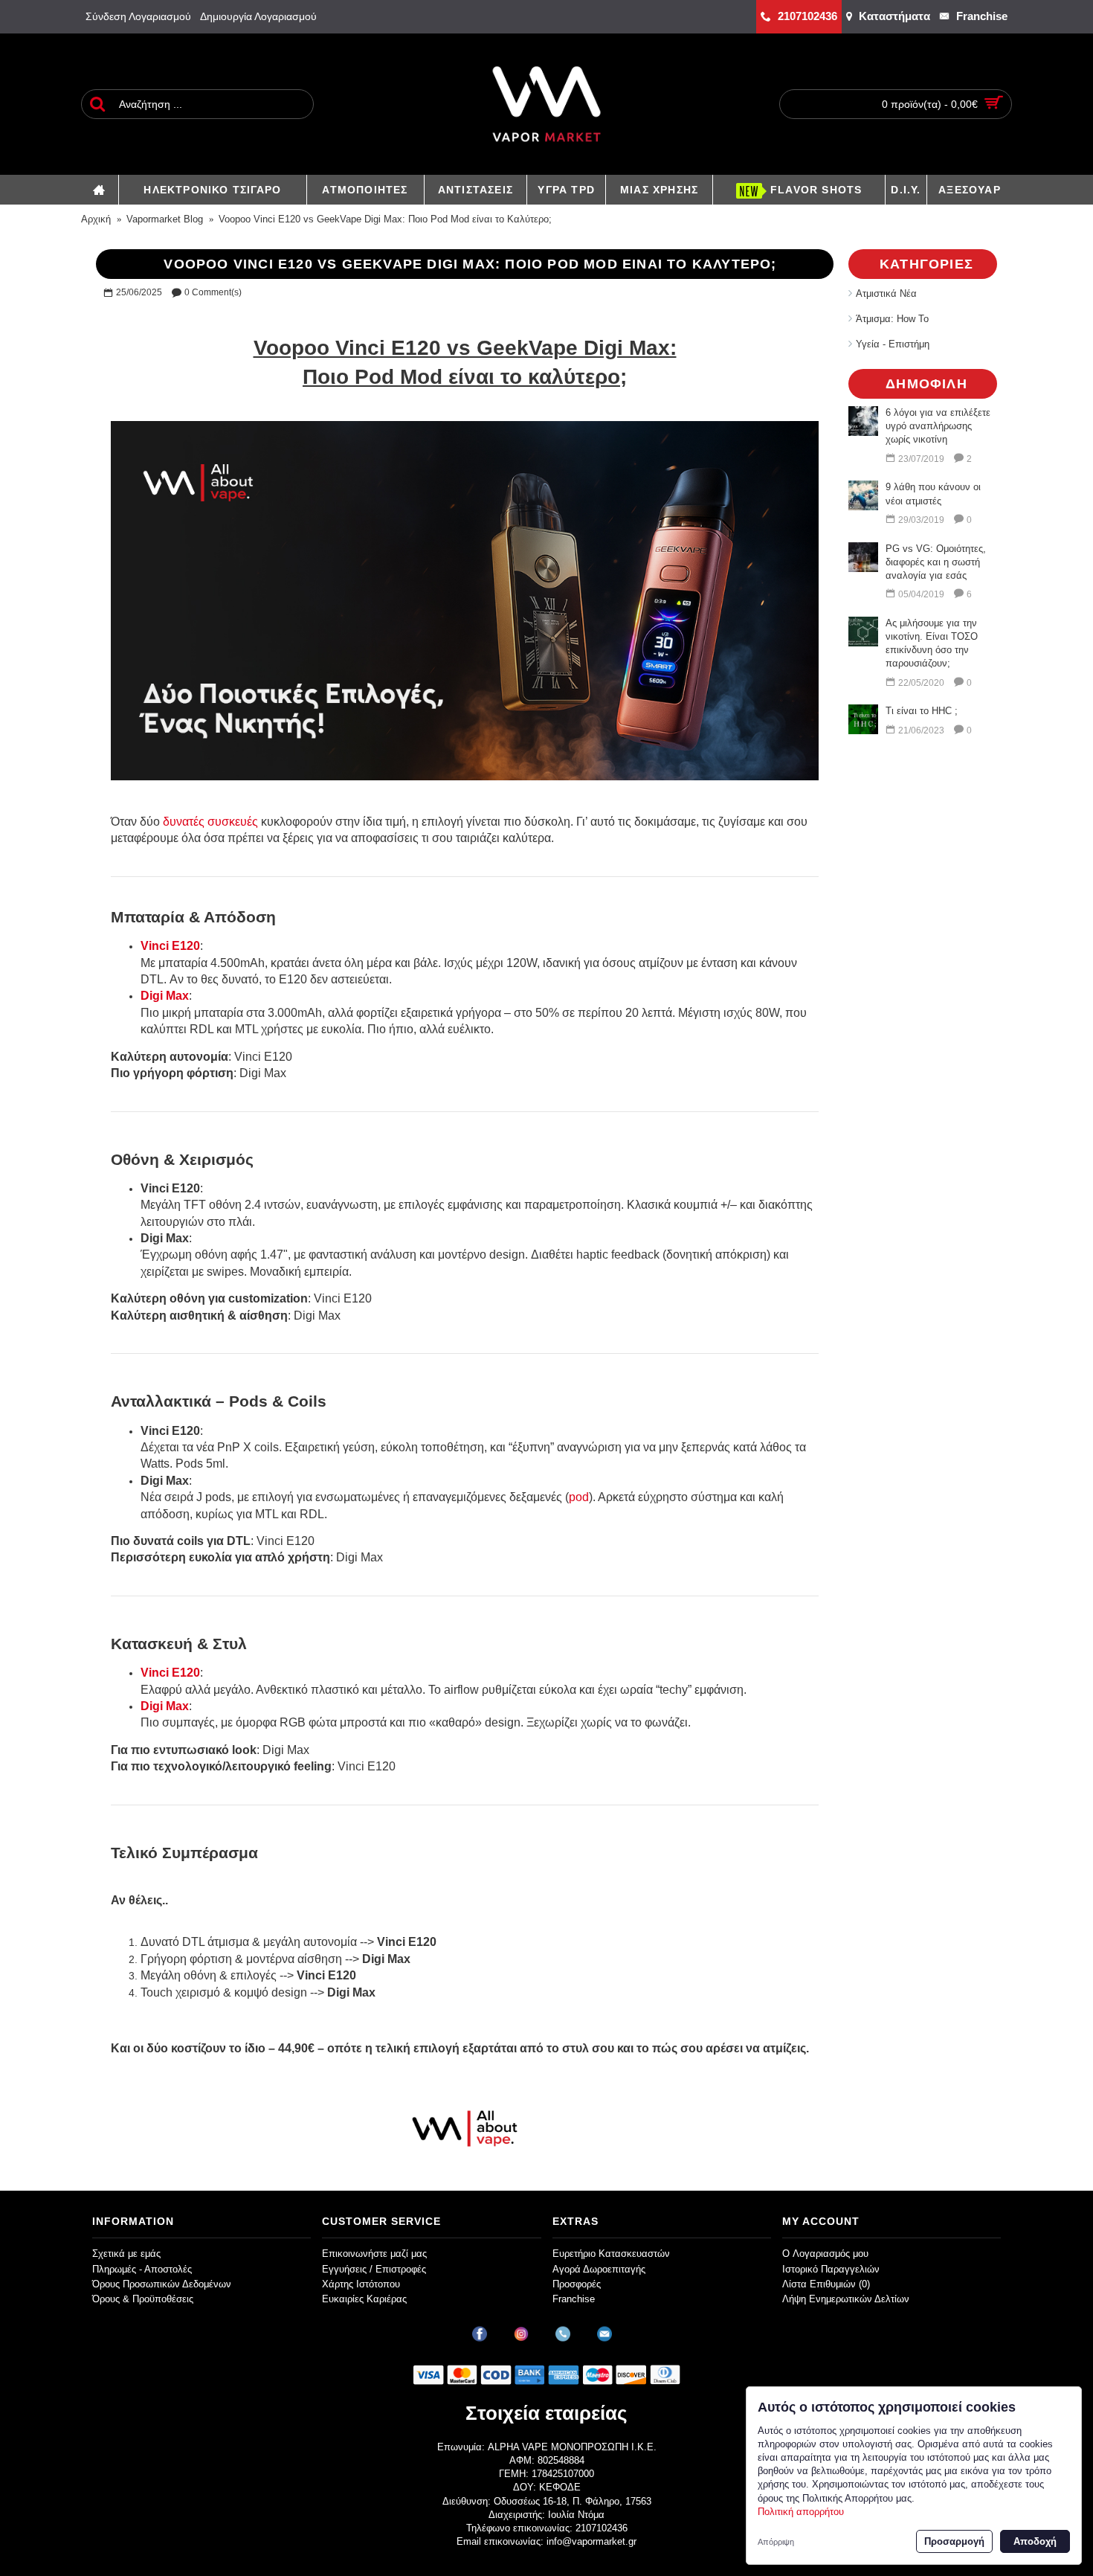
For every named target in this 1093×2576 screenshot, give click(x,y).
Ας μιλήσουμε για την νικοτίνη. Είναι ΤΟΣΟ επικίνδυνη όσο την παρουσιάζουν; (932, 643)
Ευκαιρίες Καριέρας (364, 2299)
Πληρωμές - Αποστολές (142, 2269)
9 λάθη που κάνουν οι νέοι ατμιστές (933, 494)
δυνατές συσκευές (210, 822)
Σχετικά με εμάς (126, 2254)
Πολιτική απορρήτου (801, 2512)
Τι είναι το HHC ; (922, 711)
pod (579, 1497)
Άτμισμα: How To (892, 319)
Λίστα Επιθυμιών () (826, 2284)
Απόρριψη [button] (776, 2542)
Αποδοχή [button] (1035, 2541)
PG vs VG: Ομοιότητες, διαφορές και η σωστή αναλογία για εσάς (936, 562)
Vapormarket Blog (165, 219)
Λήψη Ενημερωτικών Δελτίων (846, 2299)
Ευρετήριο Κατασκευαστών (611, 2254)
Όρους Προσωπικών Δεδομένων (162, 2284)
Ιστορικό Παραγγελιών (831, 2269)
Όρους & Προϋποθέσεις (143, 2299)
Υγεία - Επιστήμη (893, 344)
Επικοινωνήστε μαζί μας (374, 2254)
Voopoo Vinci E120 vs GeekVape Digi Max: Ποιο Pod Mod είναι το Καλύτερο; (385, 219)
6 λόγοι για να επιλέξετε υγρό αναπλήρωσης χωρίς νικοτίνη (938, 426)
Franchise (574, 2299)
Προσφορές (577, 2284)
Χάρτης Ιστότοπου (361, 2284)
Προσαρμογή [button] (954, 2541)
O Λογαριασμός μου (825, 2254)
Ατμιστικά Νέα (886, 293)
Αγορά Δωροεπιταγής (599, 2269)
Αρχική (96, 219)
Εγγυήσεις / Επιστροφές (374, 2269)
